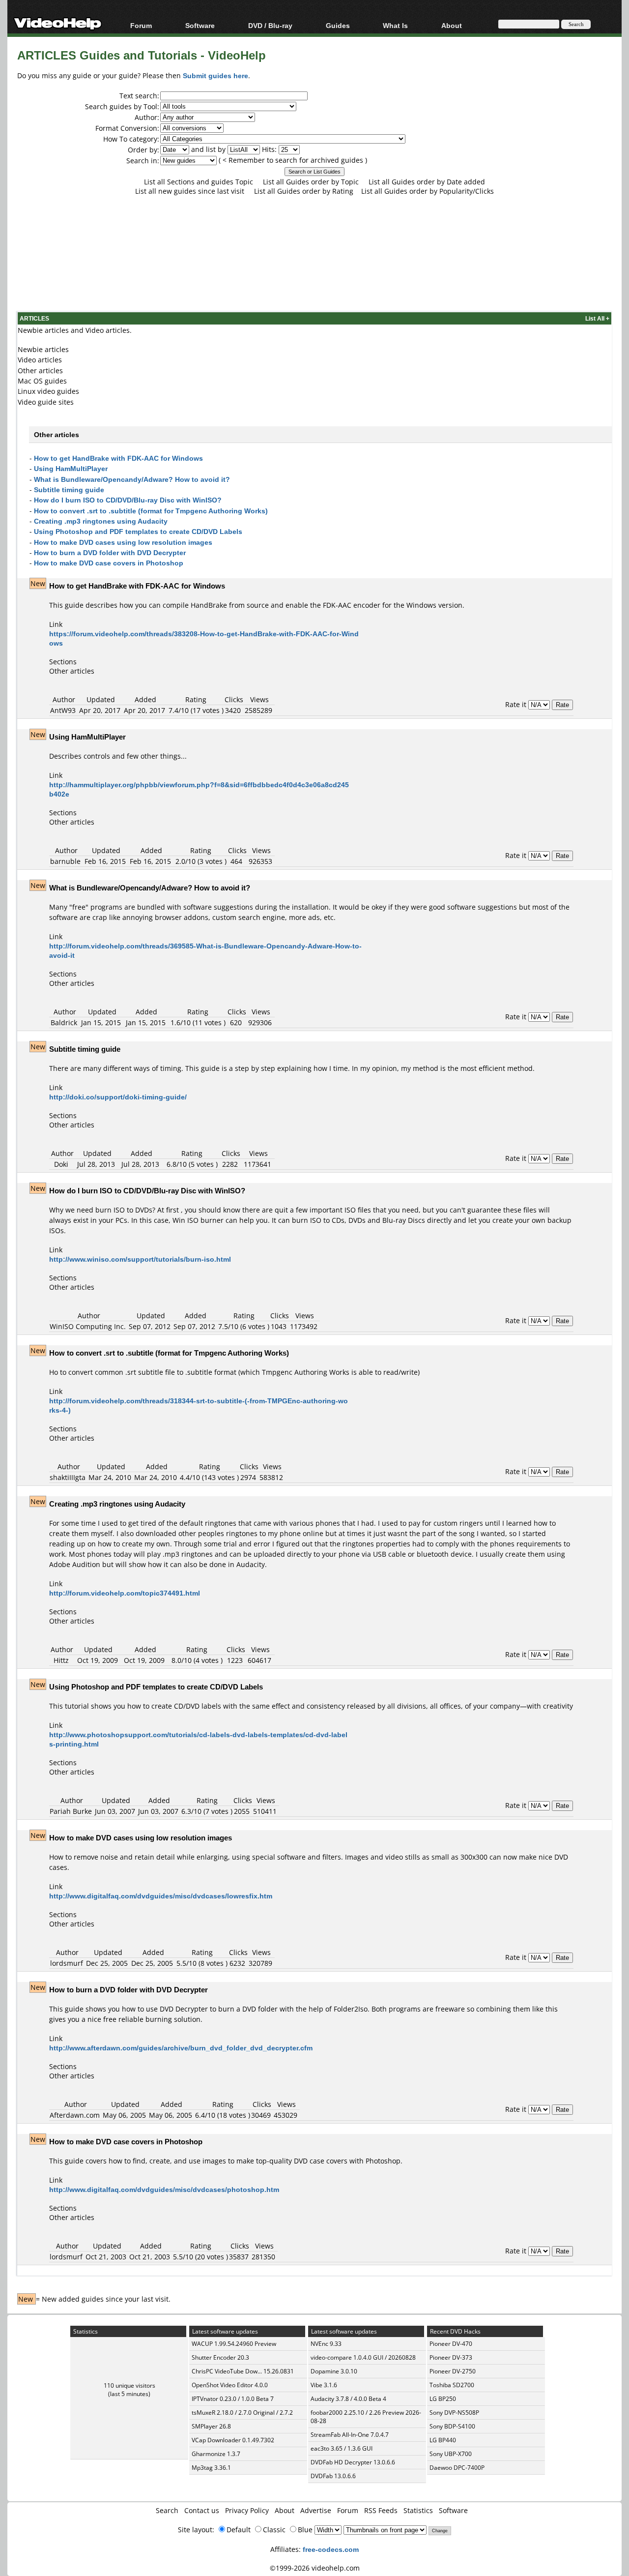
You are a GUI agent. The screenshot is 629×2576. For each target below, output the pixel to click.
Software (200, 25)
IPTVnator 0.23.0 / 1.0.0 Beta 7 (233, 2399)
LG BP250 (443, 2399)
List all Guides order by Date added (427, 182)
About (285, 2510)
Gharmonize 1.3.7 (216, 2454)
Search (167, 2510)
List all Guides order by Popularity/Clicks (428, 191)
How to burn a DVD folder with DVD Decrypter (110, 552)
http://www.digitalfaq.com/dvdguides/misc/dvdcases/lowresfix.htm (161, 1896)
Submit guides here (215, 75)
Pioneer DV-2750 (453, 2371)
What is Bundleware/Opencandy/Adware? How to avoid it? (132, 479)
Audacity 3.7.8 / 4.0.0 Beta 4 (348, 2399)
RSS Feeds (381, 2510)
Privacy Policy (247, 2510)
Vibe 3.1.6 (324, 2385)
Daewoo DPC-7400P (457, 2468)
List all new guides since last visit (190, 191)
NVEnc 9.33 (326, 2344)
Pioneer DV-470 (451, 2344)
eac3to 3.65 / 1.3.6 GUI (342, 2448)
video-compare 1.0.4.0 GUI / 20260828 (363, 2357)
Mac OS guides (42, 381)
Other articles (40, 370)
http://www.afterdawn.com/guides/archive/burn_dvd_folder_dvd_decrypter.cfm (181, 2048)
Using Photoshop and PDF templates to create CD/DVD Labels (138, 531)
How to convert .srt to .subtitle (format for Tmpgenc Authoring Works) (151, 511)
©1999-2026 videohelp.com (315, 2568)
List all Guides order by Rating (304, 191)
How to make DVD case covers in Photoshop (109, 563)
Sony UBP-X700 (451, 2454)
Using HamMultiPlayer (71, 468)
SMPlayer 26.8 (211, 2426)
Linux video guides (48, 391)
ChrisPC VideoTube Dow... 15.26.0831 (243, 2371)
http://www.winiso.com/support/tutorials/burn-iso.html (140, 1259)
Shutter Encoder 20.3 (220, 2357)
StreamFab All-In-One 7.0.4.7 (350, 2435)
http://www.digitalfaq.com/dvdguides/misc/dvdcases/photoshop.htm (164, 2189)
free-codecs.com (331, 2549)
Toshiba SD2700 (452, 2385)
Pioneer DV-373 (451, 2357)
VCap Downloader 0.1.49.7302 (233, 2440)
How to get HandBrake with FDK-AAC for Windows (118, 458)
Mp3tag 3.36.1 (211, 2468)
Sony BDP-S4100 (452, 2426)
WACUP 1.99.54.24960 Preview (234, 2344)
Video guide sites (46, 402)
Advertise (316, 2510)
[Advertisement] (314, 270)
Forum (141, 25)
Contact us (202, 2510)
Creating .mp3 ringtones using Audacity (101, 521)
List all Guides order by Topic (311, 182)
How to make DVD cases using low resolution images (123, 542)
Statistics (418, 2510)
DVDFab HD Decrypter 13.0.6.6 (353, 2462)
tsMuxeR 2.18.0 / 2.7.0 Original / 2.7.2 (242, 2413)
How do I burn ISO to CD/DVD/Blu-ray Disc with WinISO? (128, 500)
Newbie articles (43, 349)
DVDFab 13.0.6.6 (333, 2476)
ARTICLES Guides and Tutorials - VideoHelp (142, 55)
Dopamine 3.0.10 (334, 2371)
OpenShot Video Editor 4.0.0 (230, 2385)
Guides (338, 25)
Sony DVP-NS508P (454, 2413)
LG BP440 (443, 2440)
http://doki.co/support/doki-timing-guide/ (118, 1097)
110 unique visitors (129, 2385)
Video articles (40, 360)
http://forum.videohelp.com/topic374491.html (125, 1593)
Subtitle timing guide (69, 489)
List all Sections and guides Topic (199, 182)
